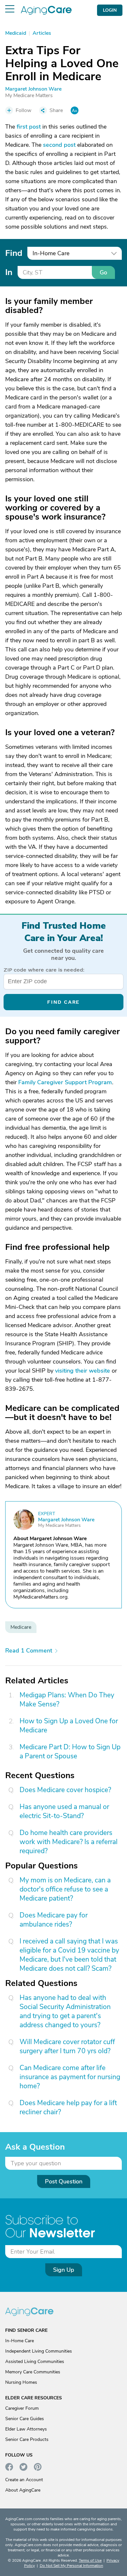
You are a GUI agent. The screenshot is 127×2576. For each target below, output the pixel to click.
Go (103, 272)
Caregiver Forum (22, 2408)
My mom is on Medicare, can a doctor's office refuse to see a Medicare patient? (65, 1889)
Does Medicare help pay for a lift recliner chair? (68, 2107)
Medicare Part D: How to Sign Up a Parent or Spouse (70, 1752)
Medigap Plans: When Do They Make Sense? (67, 1700)
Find (14, 253)
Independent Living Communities (39, 2351)
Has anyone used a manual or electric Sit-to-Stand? (64, 1811)
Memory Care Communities (33, 2372)
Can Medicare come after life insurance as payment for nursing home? (70, 2077)
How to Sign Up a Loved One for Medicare (69, 1726)
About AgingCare (23, 2490)
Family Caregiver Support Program (65, 1082)
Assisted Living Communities (35, 2362)
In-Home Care (20, 2341)
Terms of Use (90, 2560)
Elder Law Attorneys (26, 2429)
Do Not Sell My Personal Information (71, 2566)
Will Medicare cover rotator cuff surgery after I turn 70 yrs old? (67, 2046)
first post (29, 127)
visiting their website (83, 1371)
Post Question (64, 2181)
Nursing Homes (21, 2382)
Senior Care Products (27, 2439)
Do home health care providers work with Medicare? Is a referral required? (69, 1842)
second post (59, 145)
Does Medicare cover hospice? (65, 1790)
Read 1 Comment (29, 1651)
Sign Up (64, 2270)
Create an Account (24, 2480)
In (9, 272)
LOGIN (110, 10)
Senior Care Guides (25, 2419)
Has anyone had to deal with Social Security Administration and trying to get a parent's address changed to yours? (65, 2011)
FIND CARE (63, 1002)
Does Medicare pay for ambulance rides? (54, 1920)
